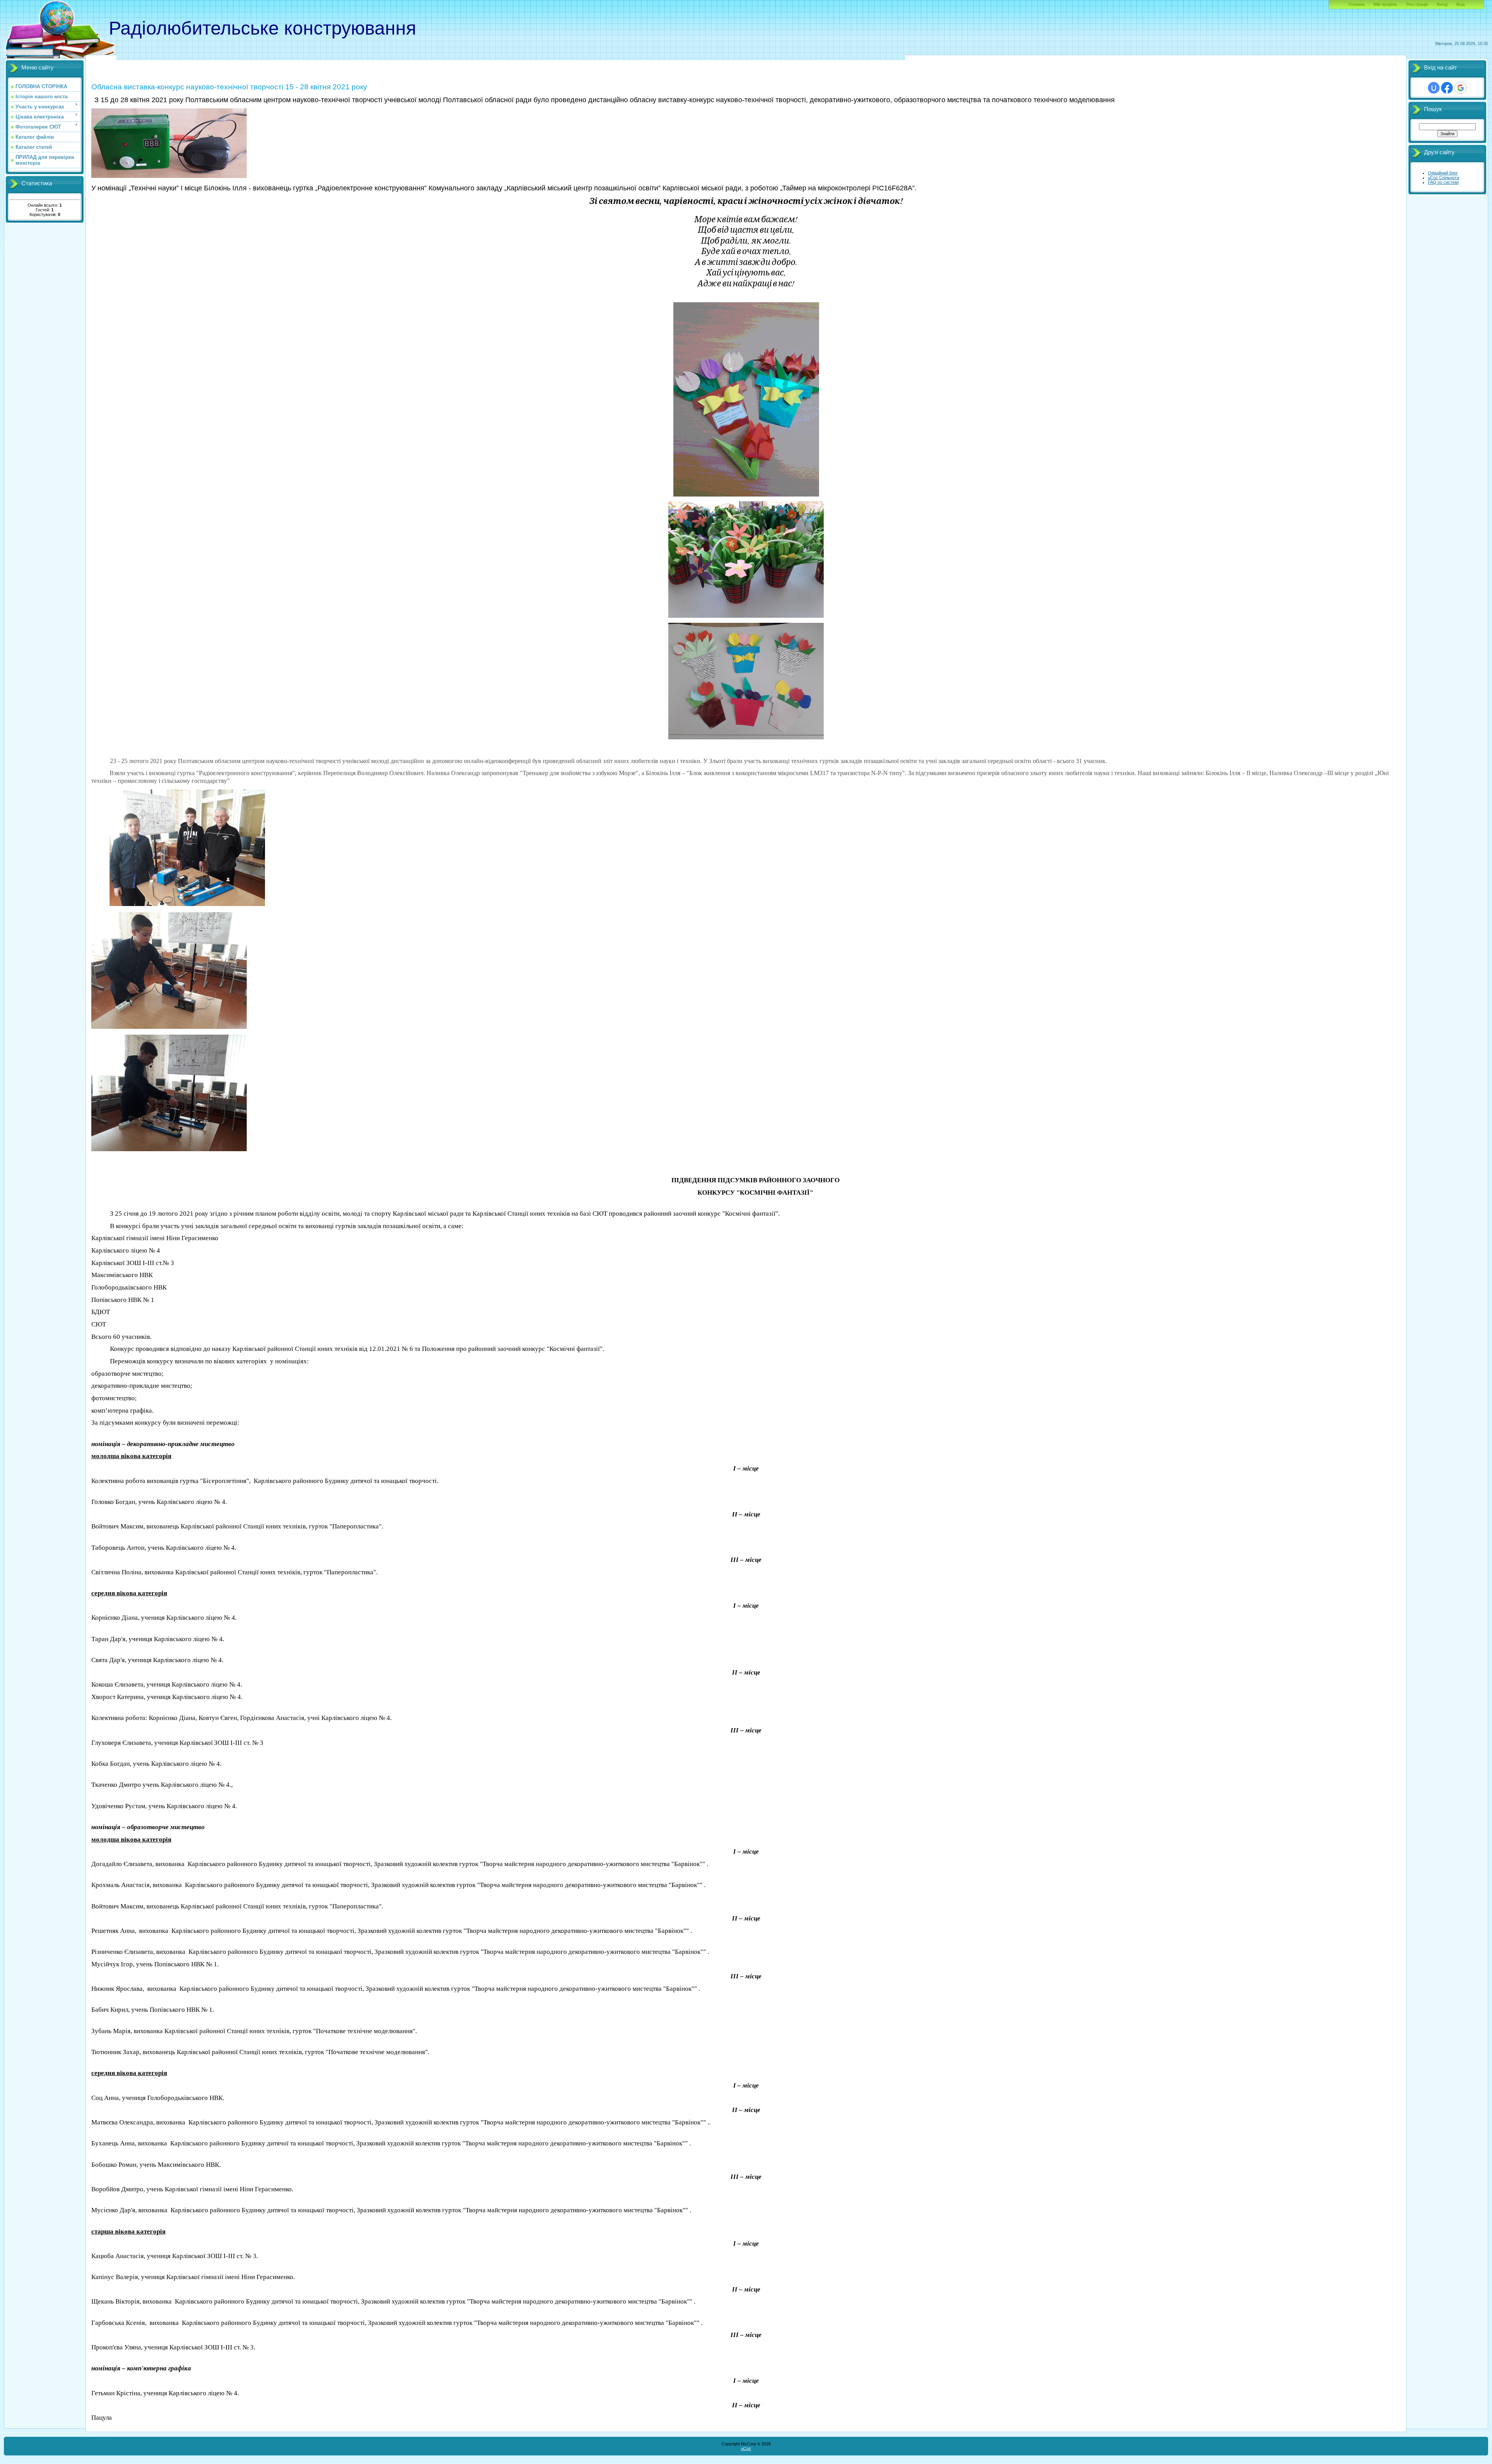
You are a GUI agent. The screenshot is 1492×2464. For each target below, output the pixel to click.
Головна (1357, 4)
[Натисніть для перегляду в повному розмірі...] (169, 176)
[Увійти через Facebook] (1447, 88)
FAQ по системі (1443, 182)
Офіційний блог (1443, 173)
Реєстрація (1417, 4)
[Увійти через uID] (1434, 88)
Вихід (1442, 4)
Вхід (1460, 4)
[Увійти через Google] (1461, 88)
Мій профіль (1385, 4)
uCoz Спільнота (1443, 178)
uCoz (746, 2448)
